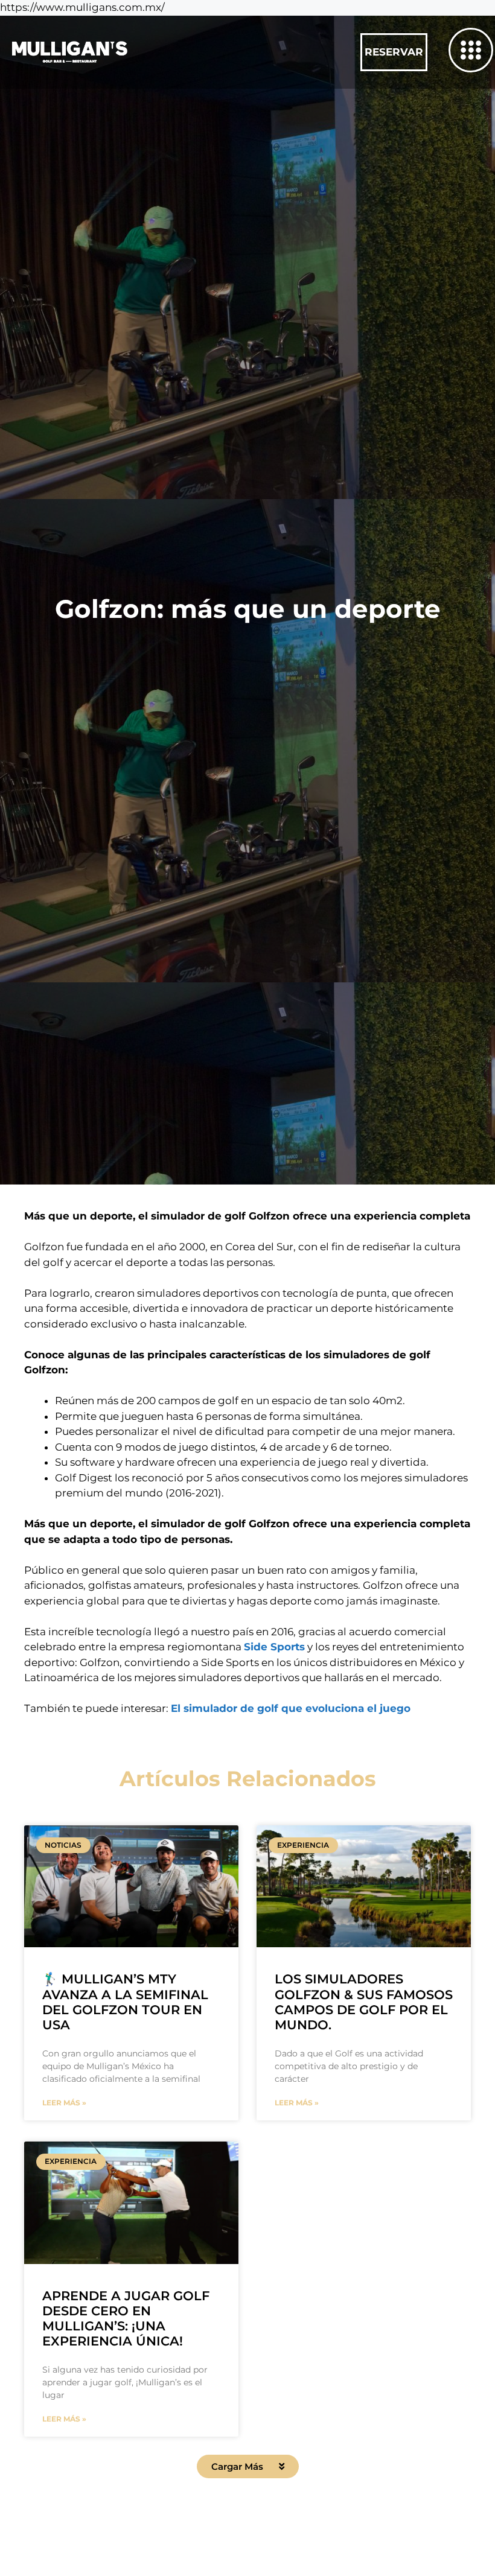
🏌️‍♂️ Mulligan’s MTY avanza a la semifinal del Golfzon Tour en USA (125, 2002)
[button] (248, 2466)
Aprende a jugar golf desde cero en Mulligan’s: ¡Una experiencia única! (126, 2319)
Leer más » (64, 2103)
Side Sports (274, 1647)
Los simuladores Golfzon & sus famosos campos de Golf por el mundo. (364, 2002)
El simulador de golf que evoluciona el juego (291, 1708)
